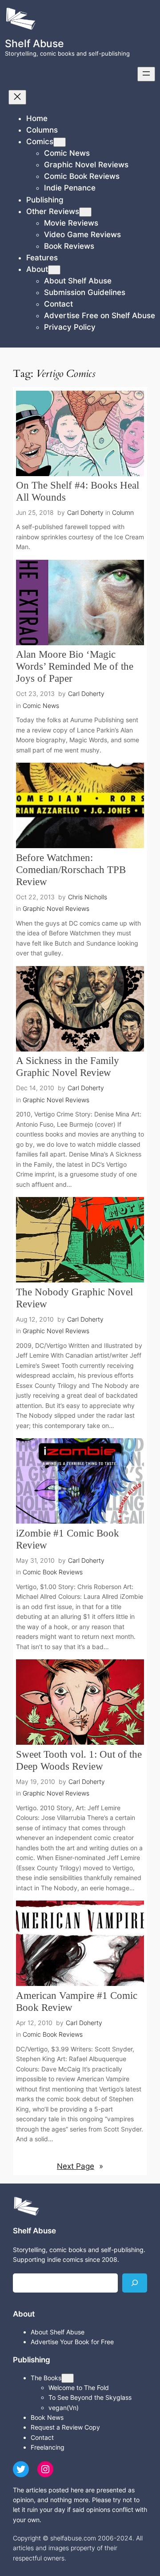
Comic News (41, 706)
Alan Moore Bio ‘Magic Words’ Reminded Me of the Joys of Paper (75, 666)
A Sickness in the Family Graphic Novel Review (68, 1067)
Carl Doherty (85, 512)
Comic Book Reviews (53, 1572)
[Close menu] (17, 97)
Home (37, 118)
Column (123, 512)
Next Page (80, 2166)
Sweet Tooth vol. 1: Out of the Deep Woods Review (79, 1760)
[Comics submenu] (60, 142)
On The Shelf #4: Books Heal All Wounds (78, 491)
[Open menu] (146, 74)
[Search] (135, 2283)
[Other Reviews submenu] (85, 212)
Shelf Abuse (34, 43)
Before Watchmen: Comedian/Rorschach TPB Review (71, 870)
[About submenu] (54, 270)
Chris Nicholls (88, 897)
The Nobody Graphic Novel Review (74, 1298)
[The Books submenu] (68, 2378)
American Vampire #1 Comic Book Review (77, 2002)
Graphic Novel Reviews (56, 908)
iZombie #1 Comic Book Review (68, 1539)
